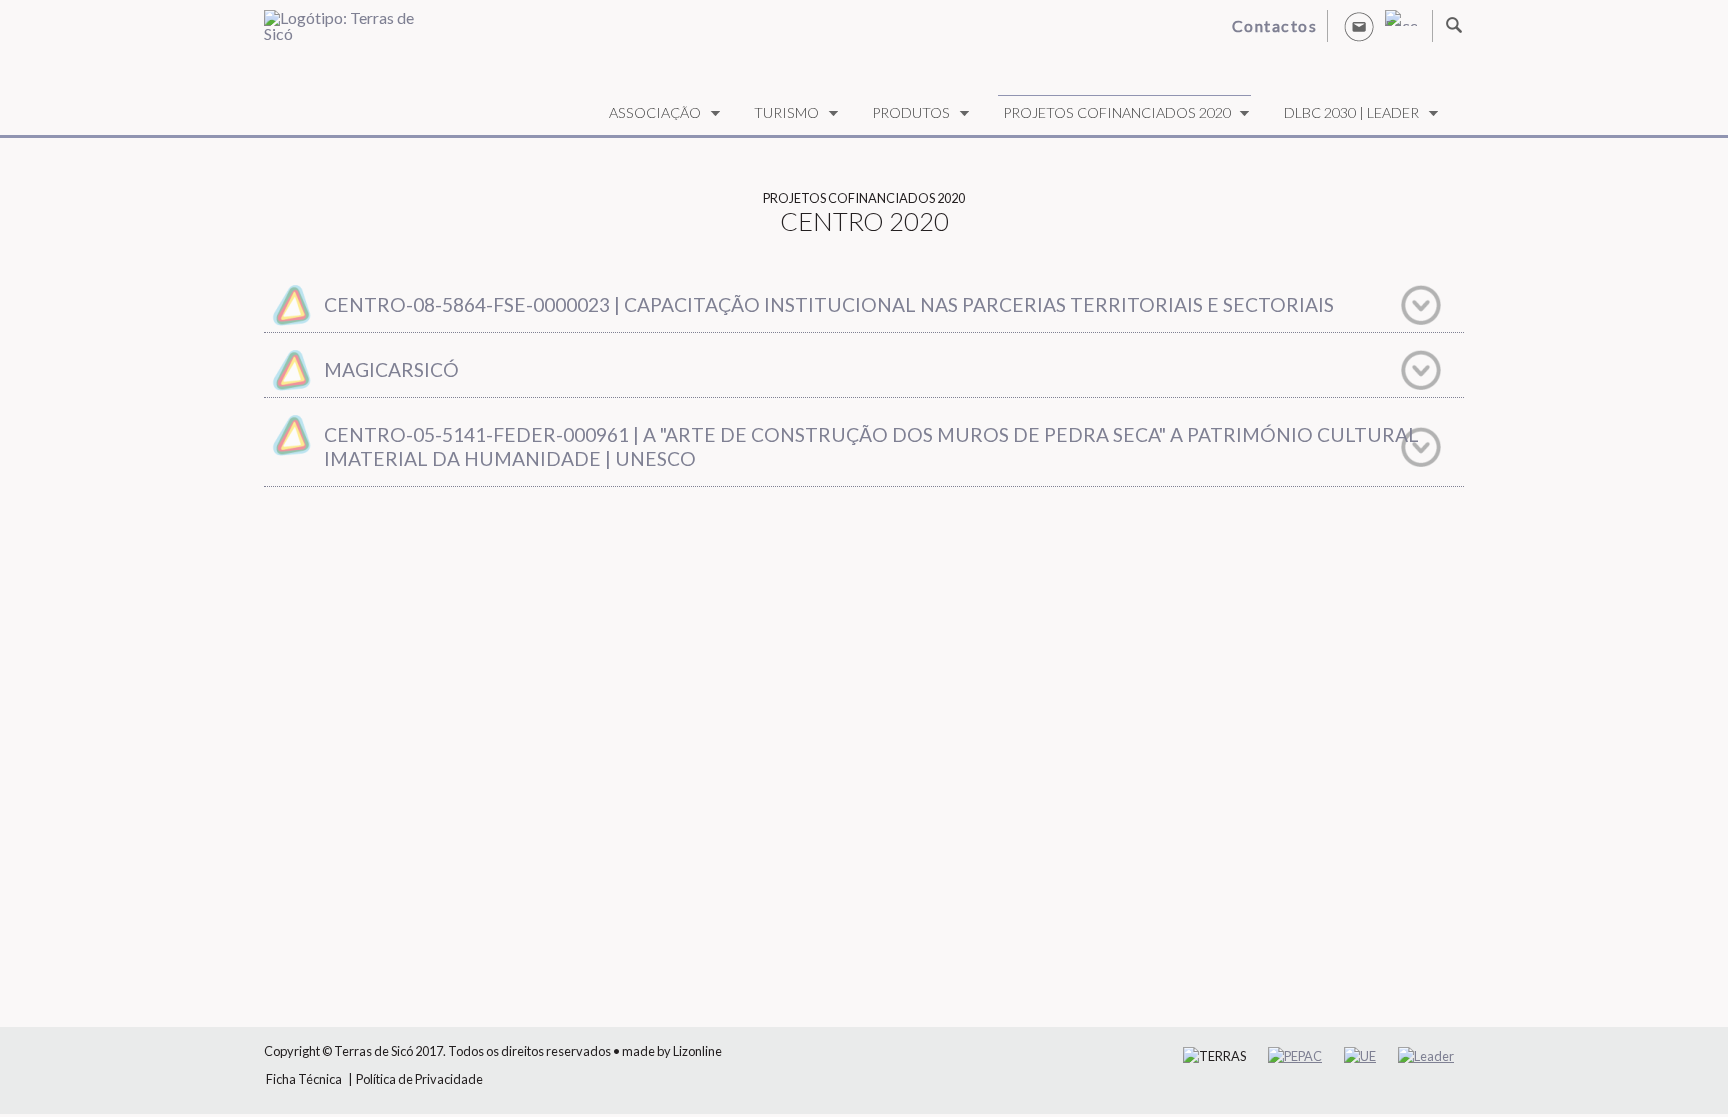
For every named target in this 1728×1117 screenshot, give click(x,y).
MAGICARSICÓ (391, 369)
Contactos (1275, 25)
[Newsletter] (1359, 26)
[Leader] (1426, 1056)
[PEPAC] (1295, 1056)
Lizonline (697, 1051)
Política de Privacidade (419, 1079)
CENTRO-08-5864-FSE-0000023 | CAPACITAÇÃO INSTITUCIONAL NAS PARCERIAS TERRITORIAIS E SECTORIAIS (829, 304)
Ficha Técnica (304, 1079)
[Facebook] (1401, 18)
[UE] (1360, 1056)
